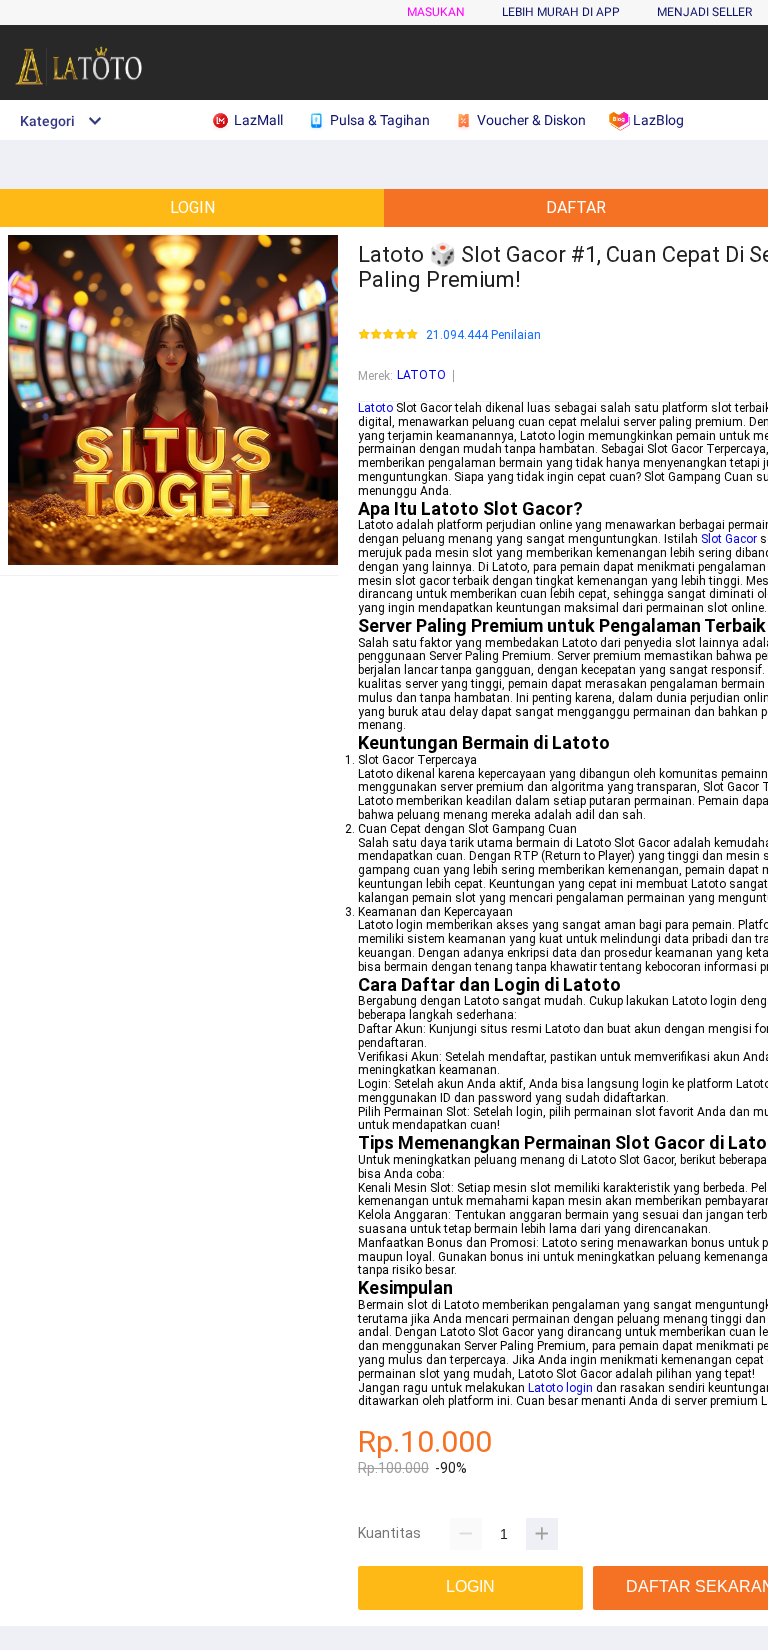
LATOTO (421, 375)
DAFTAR (576, 207)
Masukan (436, 12)
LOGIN (192, 207)
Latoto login (560, 1388)
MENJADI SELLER (704, 12)
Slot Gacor (729, 539)
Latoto (375, 408)
